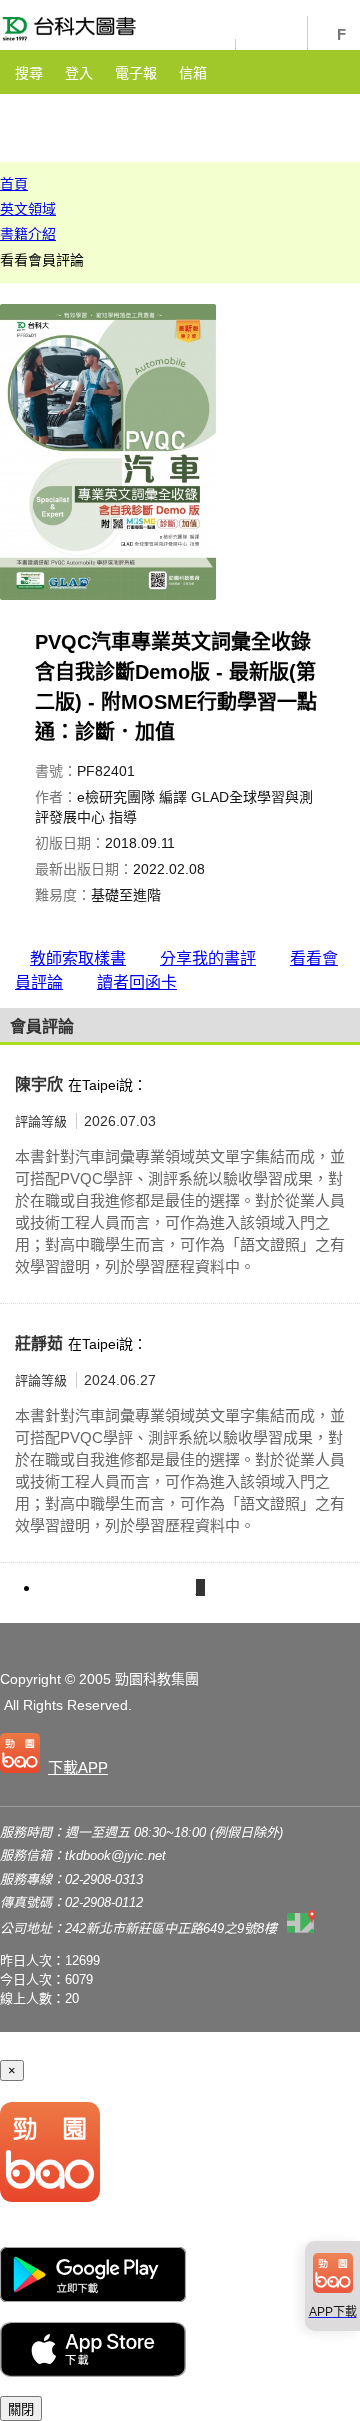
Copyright (30, 1679)
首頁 (14, 184)
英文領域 (28, 209)
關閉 (21, 2409)
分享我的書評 (208, 958)
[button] (58, 1757)
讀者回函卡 (137, 982)
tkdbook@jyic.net (115, 1855)
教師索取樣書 (78, 958)
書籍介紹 (28, 234)
